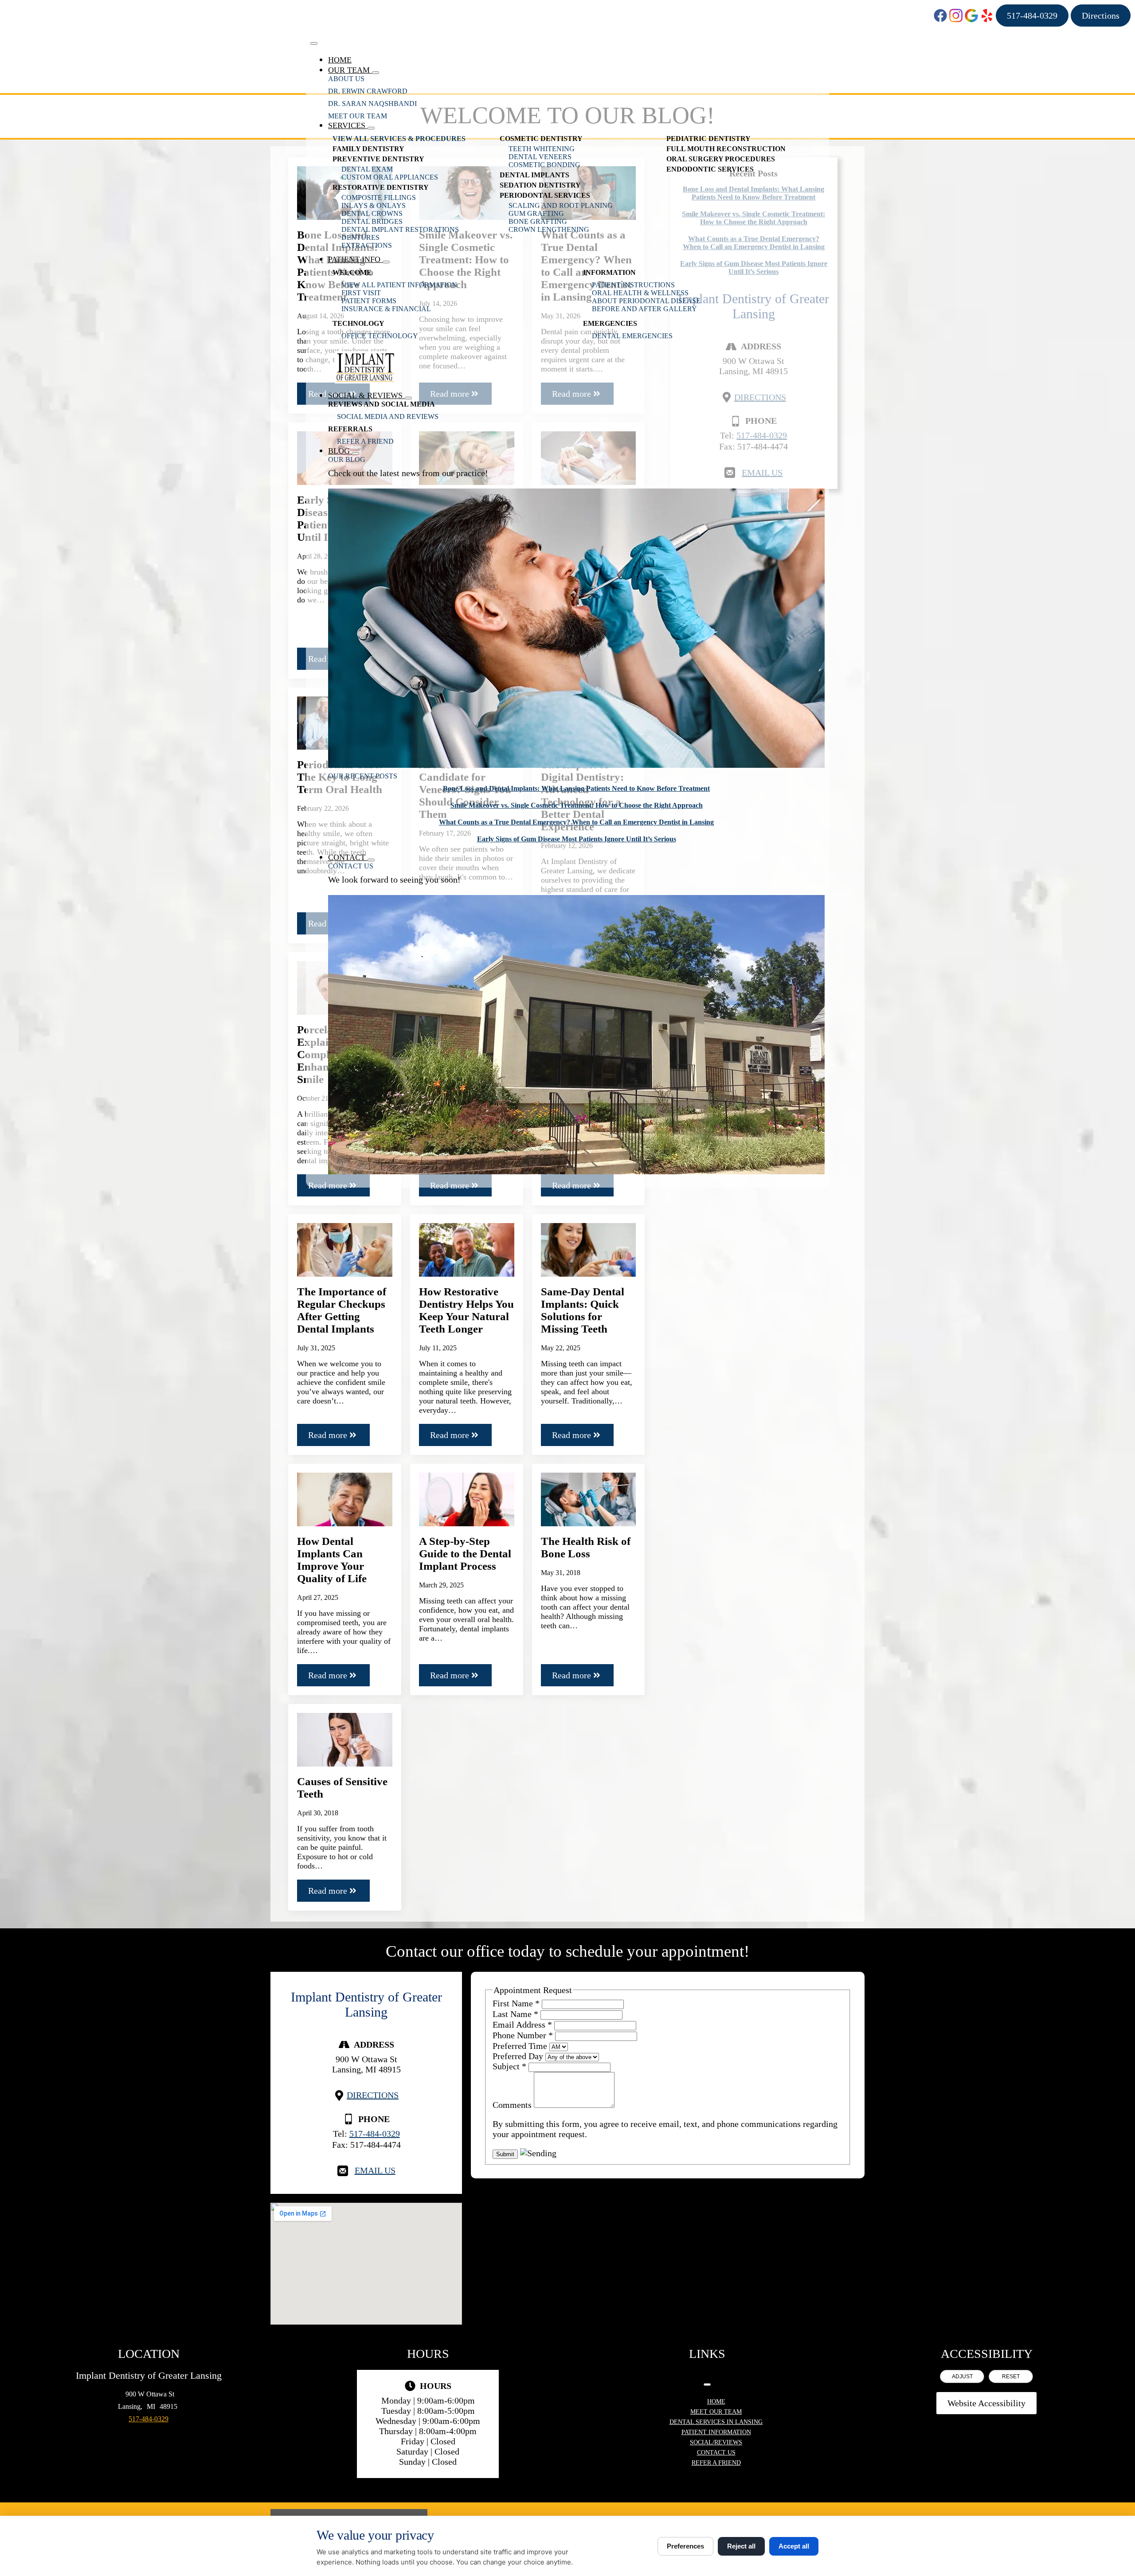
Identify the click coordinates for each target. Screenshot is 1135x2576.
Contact (348, 857)
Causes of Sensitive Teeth (342, 1788)
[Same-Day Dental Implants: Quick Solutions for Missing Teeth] (589, 1250)
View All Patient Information (399, 285)
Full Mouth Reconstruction (726, 149)
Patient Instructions (633, 285)
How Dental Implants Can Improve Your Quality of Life (332, 1560)
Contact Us (351, 866)
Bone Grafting (538, 221)
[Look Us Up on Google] (971, 16)
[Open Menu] (314, 43)
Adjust (962, 2377)
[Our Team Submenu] (376, 73)
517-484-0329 (375, 2134)
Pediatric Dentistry (708, 139)
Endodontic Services (710, 169)
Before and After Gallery (644, 309)
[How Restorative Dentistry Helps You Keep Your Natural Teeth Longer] (467, 1250)
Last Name (515, 2014)
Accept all (794, 2546)
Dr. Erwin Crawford (368, 91)
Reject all (741, 2546)
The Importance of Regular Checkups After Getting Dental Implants (342, 1310)
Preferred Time (521, 2046)
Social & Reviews (366, 395)
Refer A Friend (365, 441)
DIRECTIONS (373, 2095)
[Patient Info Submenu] (386, 262)
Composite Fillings (379, 197)
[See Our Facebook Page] (940, 16)
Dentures (360, 237)
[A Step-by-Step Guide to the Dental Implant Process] (467, 1499)
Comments (513, 2105)
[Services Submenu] (371, 128)
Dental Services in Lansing (716, 2422)
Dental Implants (534, 175)
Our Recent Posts (363, 776)
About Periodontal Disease (646, 301)
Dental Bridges (372, 221)
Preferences (685, 2546)
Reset (1011, 2377)
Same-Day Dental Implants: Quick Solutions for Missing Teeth (583, 1310)
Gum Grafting (536, 213)
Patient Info (355, 259)
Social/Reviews (716, 2442)
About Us (346, 79)
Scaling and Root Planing (561, 205)
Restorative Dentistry (381, 187)
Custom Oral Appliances (390, 177)
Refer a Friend (716, 2463)
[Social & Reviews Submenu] (408, 398)
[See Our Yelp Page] (987, 16)
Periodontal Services (545, 195)
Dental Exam (367, 169)
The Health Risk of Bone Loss (586, 1547)
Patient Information (716, 2432)
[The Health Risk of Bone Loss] (589, 1499)
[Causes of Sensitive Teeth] (345, 1740)
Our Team (350, 70)
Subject (509, 2066)
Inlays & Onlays (374, 205)
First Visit (361, 293)
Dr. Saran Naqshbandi (372, 104)
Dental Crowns (372, 213)
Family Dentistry (368, 149)
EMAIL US (375, 2170)
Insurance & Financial (386, 309)
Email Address (522, 2025)
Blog (340, 451)
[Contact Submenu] (371, 860)
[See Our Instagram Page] (956, 16)
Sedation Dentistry (540, 185)
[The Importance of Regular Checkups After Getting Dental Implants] (345, 1250)
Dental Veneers (540, 157)
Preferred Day (519, 2056)
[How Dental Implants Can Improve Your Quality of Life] (345, 1499)
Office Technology (380, 336)
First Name (516, 2003)
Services (348, 125)
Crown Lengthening (549, 229)
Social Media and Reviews (388, 416)
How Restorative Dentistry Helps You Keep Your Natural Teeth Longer (466, 1310)
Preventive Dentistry (378, 159)
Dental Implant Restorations (400, 229)
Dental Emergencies (632, 336)
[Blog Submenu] (356, 453)
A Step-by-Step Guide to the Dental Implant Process (465, 1554)
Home (340, 60)
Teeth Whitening (542, 149)
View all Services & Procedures (399, 139)
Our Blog (347, 459)
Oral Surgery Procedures (721, 159)
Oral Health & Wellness (640, 293)
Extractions (367, 245)
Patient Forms (369, 301)
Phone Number (523, 2035)
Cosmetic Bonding (544, 165)
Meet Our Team (358, 116)
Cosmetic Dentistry (541, 139)
